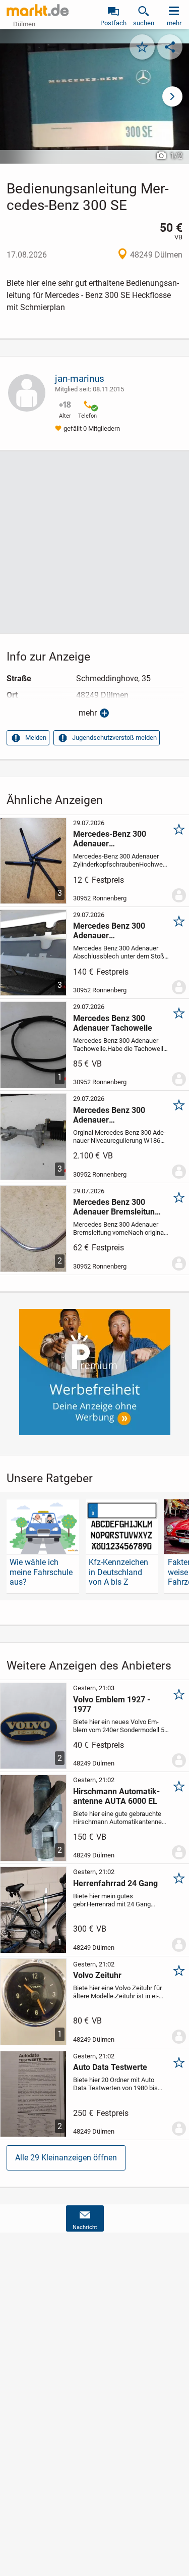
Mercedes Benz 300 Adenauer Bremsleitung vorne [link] (116, 1207)
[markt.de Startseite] (38, 10)
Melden (36, 738)
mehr (88, 713)
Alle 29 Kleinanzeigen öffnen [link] (66, 2158)
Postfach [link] (113, 23)
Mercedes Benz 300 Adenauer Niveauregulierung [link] (109, 1115)
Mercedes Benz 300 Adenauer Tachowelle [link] (113, 1023)
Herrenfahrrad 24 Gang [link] (115, 1883)
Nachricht (85, 2227)
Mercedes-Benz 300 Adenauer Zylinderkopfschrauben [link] (115, 839)
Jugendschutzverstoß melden (114, 738)
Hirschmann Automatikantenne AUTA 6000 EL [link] (116, 1796)
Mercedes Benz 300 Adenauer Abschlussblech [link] (109, 931)
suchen (144, 23)
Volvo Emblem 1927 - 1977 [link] (112, 1704)
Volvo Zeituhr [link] (97, 1975)
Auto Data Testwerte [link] (110, 2067)
